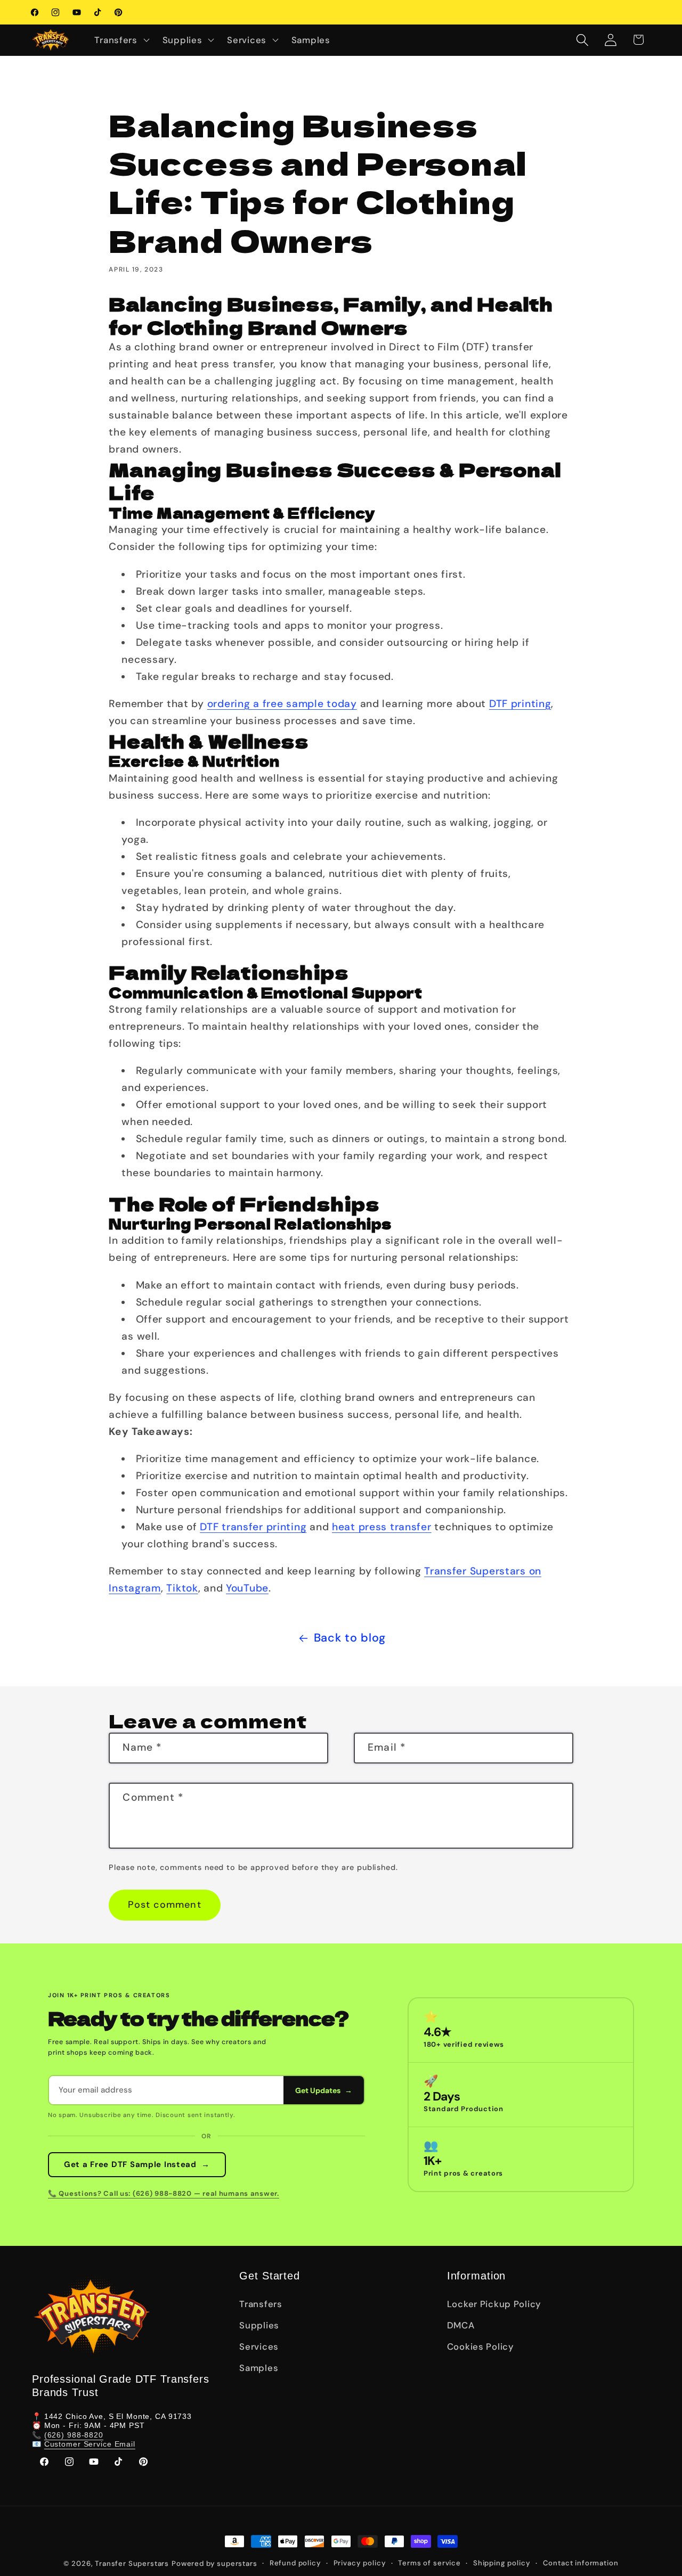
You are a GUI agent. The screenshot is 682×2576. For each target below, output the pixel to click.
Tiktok (182, 1588)
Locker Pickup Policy (494, 2304)
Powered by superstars (214, 2563)
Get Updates (324, 2090)
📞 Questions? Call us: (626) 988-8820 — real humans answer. (164, 2193)
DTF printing (520, 704)
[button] (121, 40)
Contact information (581, 2563)
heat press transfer (382, 1527)
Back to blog (350, 1638)
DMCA (461, 2325)
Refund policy (295, 2563)
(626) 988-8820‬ (74, 2435)
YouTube (247, 1588)
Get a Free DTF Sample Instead (137, 2164)
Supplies (259, 2325)
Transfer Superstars (132, 2563)
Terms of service (429, 2563)
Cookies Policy (481, 2347)
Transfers (261, 2304)
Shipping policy (502, 2563)
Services (259, 2347)
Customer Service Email (90, 2444)
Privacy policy (360, 2563)
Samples (259, 2368)
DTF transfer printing (253, 1527)
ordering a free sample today (282, 704)
